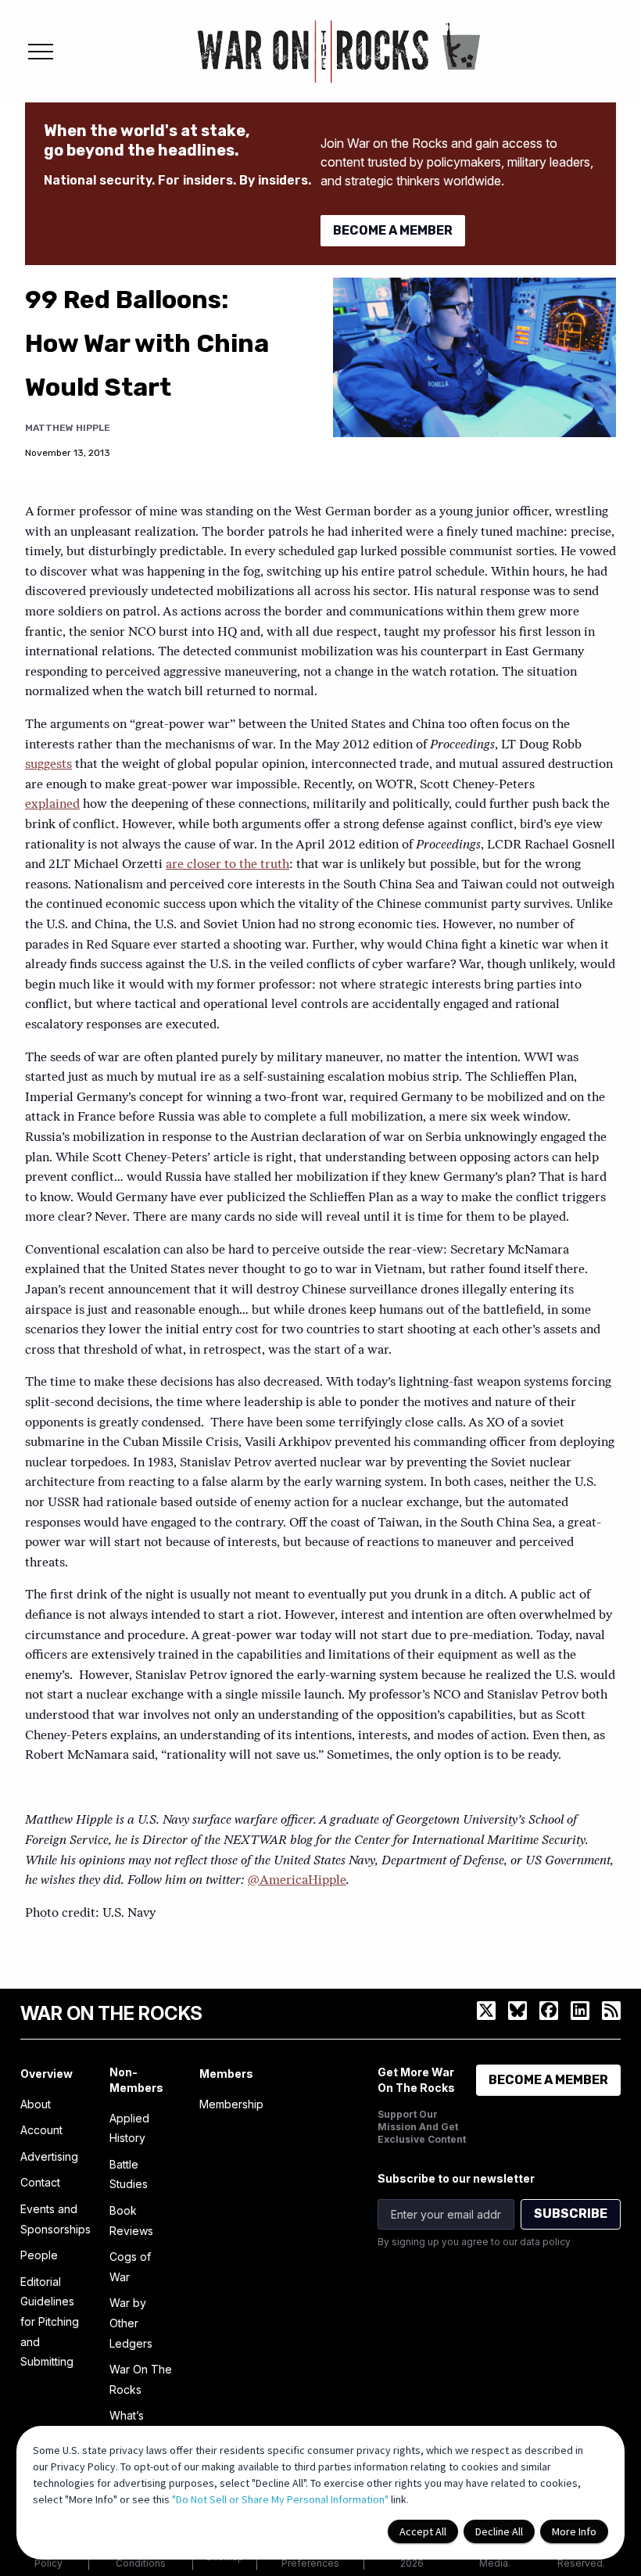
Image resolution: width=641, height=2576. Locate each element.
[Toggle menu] (41, 52)
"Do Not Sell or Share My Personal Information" (280, 2499)
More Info (574, 2531)
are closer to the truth (227, 865)
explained (52, 805)
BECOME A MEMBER (393, 230)
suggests (48, 765)
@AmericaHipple (297, 1881)
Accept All (423, 2531)
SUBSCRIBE (571, 2214)
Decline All (499, 2531)
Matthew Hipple (68, 428)
